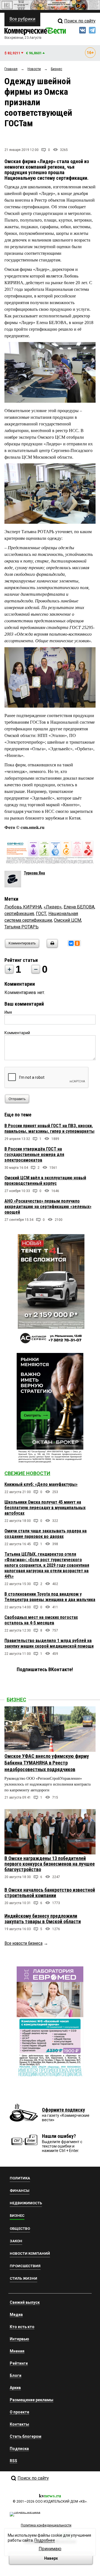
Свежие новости (27, 1473)
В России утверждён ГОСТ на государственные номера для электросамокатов (34, 1155)
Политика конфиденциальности (46, 2525)
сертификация (19, 914)
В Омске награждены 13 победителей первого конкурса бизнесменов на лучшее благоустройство (50, 1864)
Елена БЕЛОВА (79, 907)
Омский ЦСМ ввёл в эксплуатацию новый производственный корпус (45, 1181)
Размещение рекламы (32, 2400)
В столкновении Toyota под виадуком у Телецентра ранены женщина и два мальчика (50, 1597)
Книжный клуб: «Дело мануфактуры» (41, 1484)
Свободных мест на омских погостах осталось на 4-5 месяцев (41, 1620)
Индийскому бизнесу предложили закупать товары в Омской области (43, 1919)
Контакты (19, 2424)
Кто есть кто (22, 2327)
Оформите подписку (63, 2110)
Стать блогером (26, 2436)
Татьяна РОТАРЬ (22, 927)
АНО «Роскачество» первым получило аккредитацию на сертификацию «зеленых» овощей (48, 1207)
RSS (13, 2461)
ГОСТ (41, 914)
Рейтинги (19, 2363)
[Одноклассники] (77, 943)
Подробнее (45, 2540)
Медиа (16, 2315)
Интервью (19, 2339)
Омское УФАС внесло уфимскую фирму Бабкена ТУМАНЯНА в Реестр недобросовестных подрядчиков (47, 1763)
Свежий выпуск (25, 2302)
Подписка (19, 2449)
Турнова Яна (34, 873)
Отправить (17, 1099)
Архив (15, 2388)
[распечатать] (51, 947)
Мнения (17, 2351)
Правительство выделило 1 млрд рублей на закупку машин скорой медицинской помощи (49, 1643)
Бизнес (16, 1700)
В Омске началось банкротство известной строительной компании (50, 1893)
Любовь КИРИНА (23, 907)
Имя (8, 1012)
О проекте (19, 2412)
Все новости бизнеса (23, 1943)
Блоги (16, 2375)
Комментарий (17, 1033)
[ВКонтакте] (71, 943)
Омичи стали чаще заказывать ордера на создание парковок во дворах (46, 1534)
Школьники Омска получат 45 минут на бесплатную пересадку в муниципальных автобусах (45, 1508)
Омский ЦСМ (67, 920)
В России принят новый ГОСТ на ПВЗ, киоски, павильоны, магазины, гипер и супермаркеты (49, 1128)
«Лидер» (53, 907)
